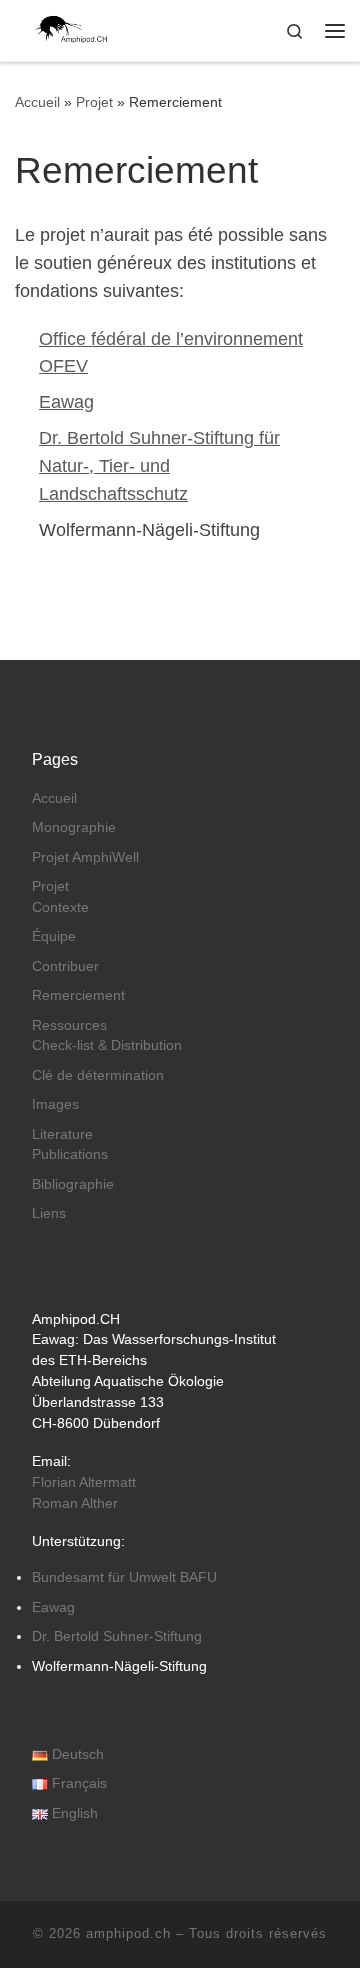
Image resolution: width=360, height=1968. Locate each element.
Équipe (54, 936)
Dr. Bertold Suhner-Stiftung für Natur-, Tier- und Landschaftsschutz (159, 466)
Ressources (69, 1025)
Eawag (66, 402)
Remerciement (78, 995)
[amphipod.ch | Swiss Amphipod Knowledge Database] (63, 28)
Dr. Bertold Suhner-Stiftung (117, 1636)
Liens (49, 1213)
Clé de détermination (98, 1075)
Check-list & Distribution (107, 1045)
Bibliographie (73, 1184)
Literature (62, 1134)
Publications (70, 1154)
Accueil (37, 102)
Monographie (74, 827)
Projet (94, 102)
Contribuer (65, 966)
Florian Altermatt (84, 1482)
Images (55, 1104)
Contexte (60, 907)
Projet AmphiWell (85, 857)
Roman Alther (75, 1503)
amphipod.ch (128, 1933)
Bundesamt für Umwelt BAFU (124, 1577)
